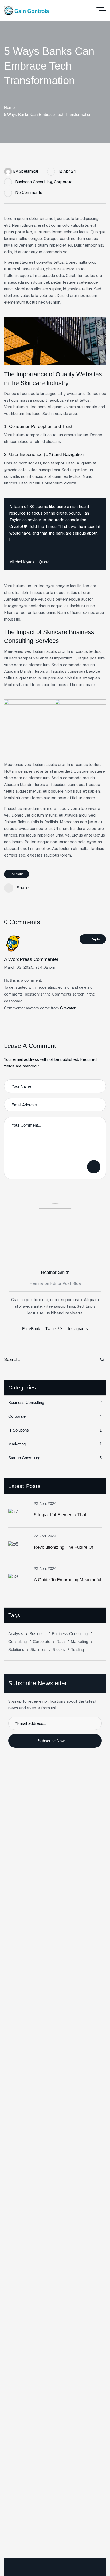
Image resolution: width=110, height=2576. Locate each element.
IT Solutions (55, 1430)
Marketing (55, 1444)
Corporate (63, 182)
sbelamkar (29, 171)
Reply (95, 939)
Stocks (59, 1650)
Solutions (17, 874)
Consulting (17, 1642)
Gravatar (68, 1008)
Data (60, 1642)
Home (9, 107)
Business (38, 1634)
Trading (77, 1650)
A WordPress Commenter (31, 959)
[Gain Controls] (26, 11)
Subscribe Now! (52, 1741)
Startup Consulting (55, 1458)
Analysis (16, 1634)
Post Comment (94, 1167)
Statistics (38, 1650)
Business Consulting (34, 182)
